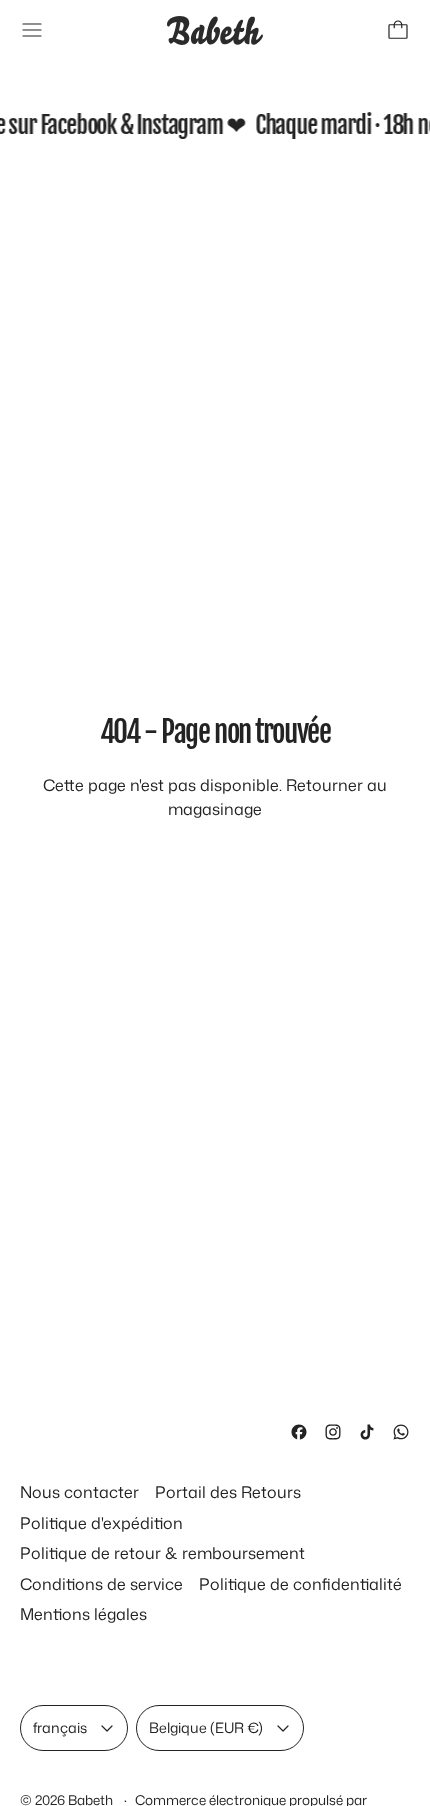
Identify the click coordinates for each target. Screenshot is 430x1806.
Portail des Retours (228, 1492)
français (60, 1727)
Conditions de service (101, 1584)
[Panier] (398, 30)
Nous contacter (79, 1492)
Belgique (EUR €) (206, 1727)
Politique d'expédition (101, 1523)
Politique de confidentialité (300, 1584)
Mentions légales (83, 1614)
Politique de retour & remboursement (162, 1553)
